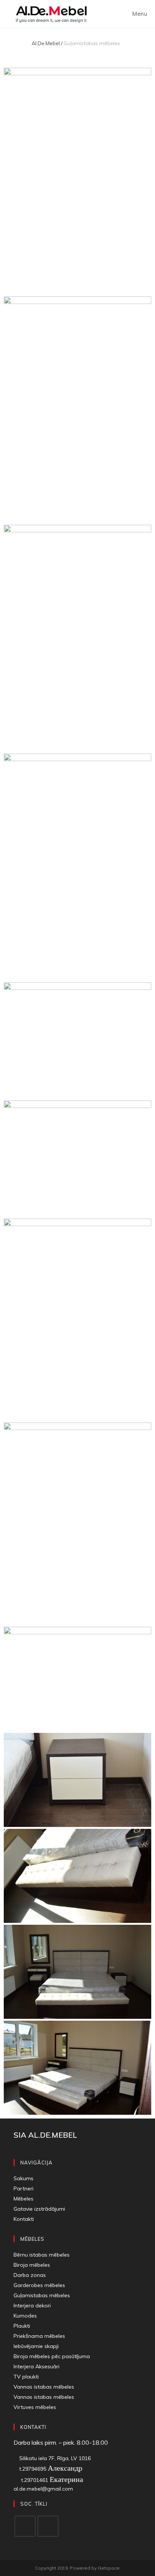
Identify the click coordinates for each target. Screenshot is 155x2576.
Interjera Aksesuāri (36, 2366)
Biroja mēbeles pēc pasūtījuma (52, 2356)
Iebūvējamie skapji (38, 2346)
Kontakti (24, 2219)
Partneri (24, 2188)
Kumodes (25, 2316)
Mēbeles (24, 2199)
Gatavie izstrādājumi (39, 2209)
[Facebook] (25, 2526)
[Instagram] (48, 2526)
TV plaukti (26, 2377)
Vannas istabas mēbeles (44, 2387)
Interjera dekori (32, 2305)
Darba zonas (30, 2275)
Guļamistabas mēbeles (42, 2295)
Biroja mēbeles (32, 2265)
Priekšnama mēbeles (39, 2336)
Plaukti (22, 2326)
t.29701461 (49, 2480)
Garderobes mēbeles (39, 2285)
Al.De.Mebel (46, 43)
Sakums (24, 2178)
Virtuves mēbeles (35, 2407)
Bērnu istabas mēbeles (42, 2255)
